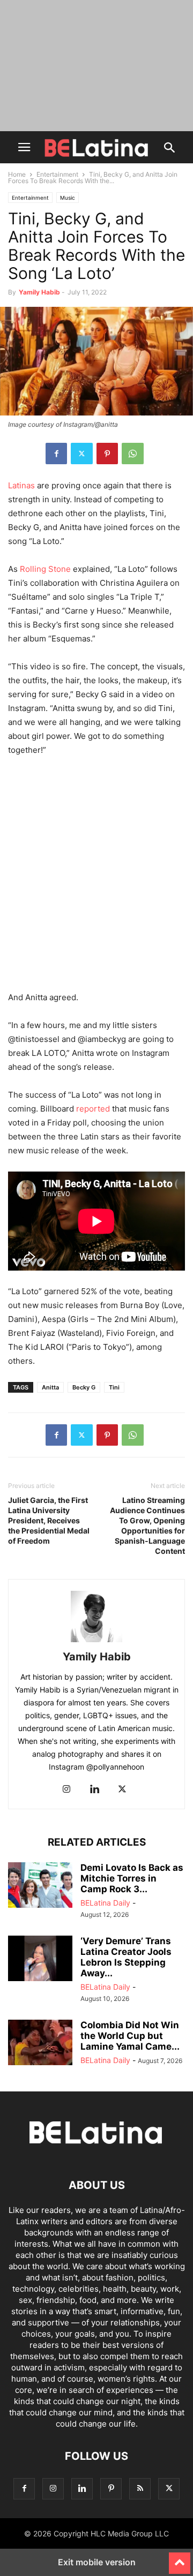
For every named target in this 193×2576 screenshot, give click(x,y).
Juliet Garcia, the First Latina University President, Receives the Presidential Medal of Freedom (49, 1520)
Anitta (50, 1387)
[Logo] (96, 2153)
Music (68, 198)
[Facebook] (56, 454)
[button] (24, 147)
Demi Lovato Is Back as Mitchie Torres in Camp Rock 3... (132, 1878)
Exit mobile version (97, 2562)
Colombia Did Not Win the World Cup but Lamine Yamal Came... (130, 2036)
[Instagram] (66, 1790)
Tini (114, 1387)
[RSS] (140, 2488)
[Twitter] (82, 454)
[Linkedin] (94, 1790)
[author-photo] (96, 1642)
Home (17, 174)
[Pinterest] (107, 454)
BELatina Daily (105, 1903)
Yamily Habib (39, 292)
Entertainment (57, 174)
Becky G (84, 1387)
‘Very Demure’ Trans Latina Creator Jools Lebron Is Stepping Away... (126, 1957)
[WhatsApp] (133, 454)
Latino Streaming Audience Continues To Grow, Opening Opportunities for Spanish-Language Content (147, 1525)
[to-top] (180, 2558)
